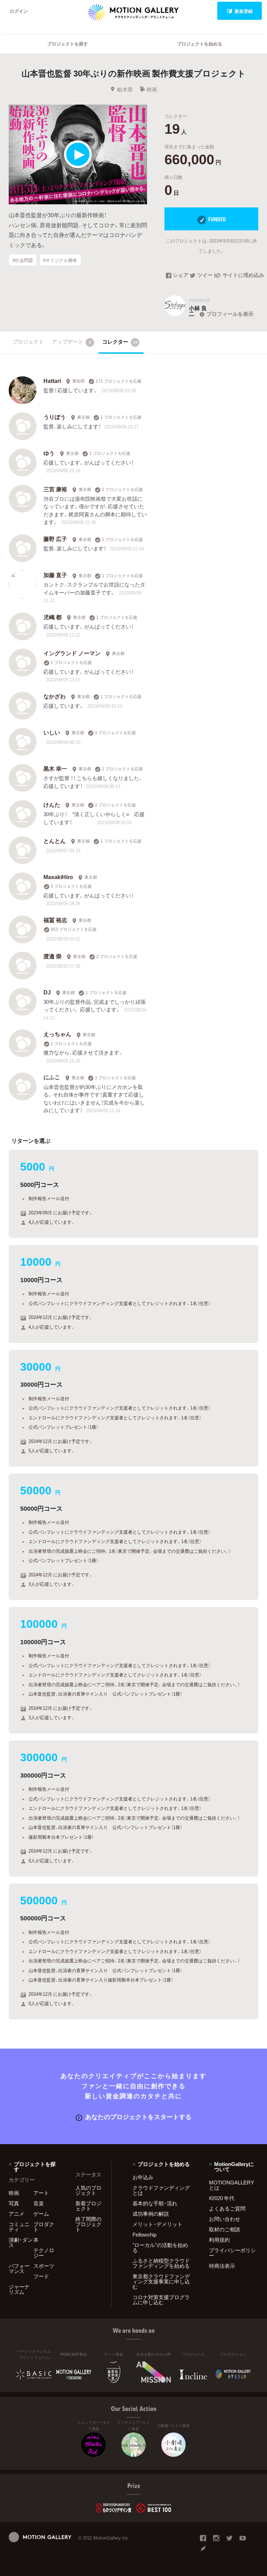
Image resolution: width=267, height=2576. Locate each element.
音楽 (39, 2203)
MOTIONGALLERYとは (232, 2185)
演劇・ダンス (21, 2242)
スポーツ (44, 2266)
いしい (52, 732)
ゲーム (41, 2214)
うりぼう (55, 417)
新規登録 (244, 11)
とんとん (55, 840)
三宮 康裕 (55, 489)
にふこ (52, 1077)
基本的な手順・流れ (155, 2203)
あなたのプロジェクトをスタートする (138, 2116)
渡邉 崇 (52, 956)
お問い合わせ (225, 2219)
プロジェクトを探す (68, 44)
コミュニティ (19, 2227)
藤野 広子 (55, 539)
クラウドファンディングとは (161, 2190)
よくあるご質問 (227, 2208)
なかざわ (55, 696)
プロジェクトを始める (200, 44)
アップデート (71, 342)
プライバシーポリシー (232, 2253)
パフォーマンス (19, 2268)
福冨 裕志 (55, 920)
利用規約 (219, 2240)
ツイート (206, 276)
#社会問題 (23, 260)
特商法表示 (222, 2266)
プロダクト (44, 2227)
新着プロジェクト (88, 2206)
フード (41, 2276)
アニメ (17, 2214)
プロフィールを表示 (230, 314)
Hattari (52, 380)
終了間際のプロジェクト (88, 2224)
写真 (14, 2203)
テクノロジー (44, 2253)
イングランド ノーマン (72, 653)
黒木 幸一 (55, 768)
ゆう (49, 453)
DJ (47, 992)
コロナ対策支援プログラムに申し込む (161, 2300)
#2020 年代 (222, 2198)
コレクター (120, 342)
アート (41, 2193)
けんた (52, 804)
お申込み (143, 2177)
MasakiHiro (58, 877)
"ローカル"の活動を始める (160, 2247)
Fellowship (144, 2234)
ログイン (19, 11)
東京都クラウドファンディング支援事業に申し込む (161, 2281)
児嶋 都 (52, 617)
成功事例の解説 (151, 2214)
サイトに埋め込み (240, 276)
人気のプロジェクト (88, 2190)
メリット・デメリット (157, 2224)
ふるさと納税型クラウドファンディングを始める (161, 2263)
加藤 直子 (55, 575)
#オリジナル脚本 (60, 260)
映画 (152, 89)
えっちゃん (57, 1034)
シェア (181, 276)
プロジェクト (28, 342)
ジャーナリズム (19, 2289)
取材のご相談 (225, 2229)
